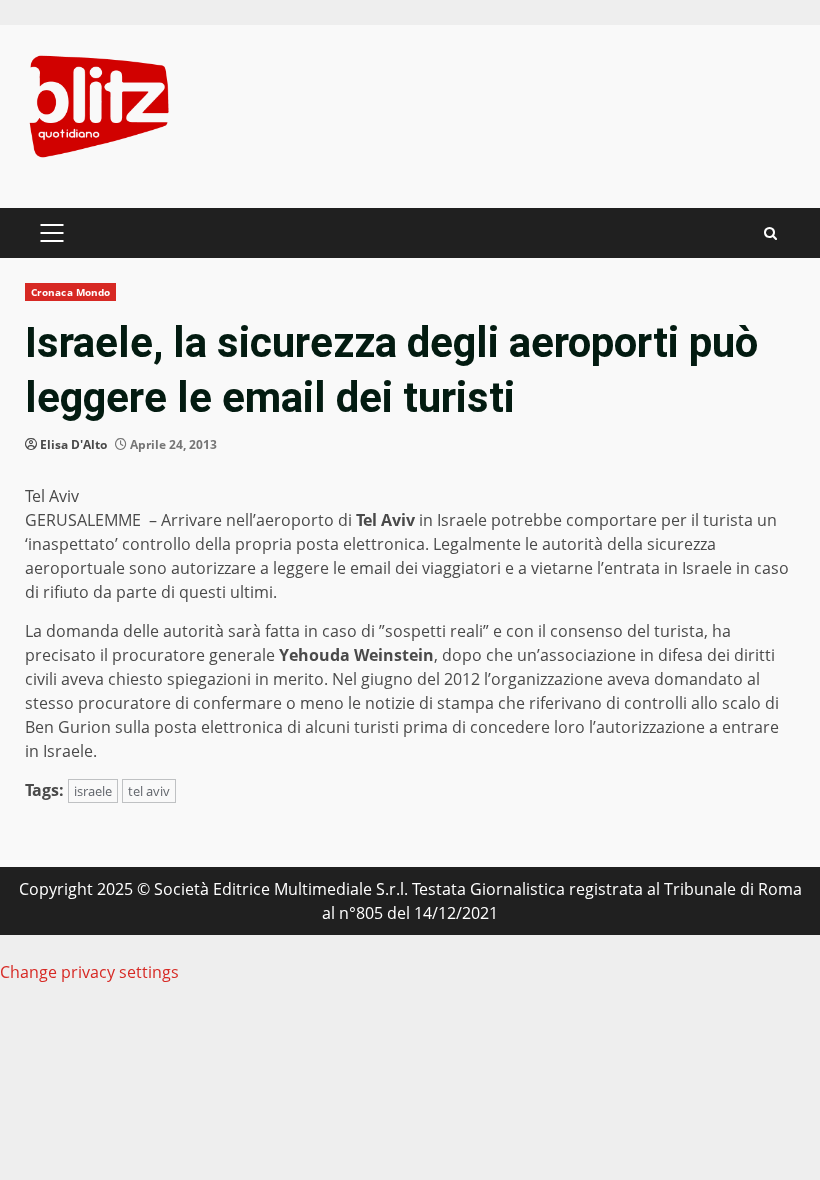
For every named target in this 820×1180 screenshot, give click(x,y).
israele (93, 791)
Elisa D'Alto (73, 444)
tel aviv (149, 791)
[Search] (770, 233)
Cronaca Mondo (70, 292)
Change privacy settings (89, 972)
